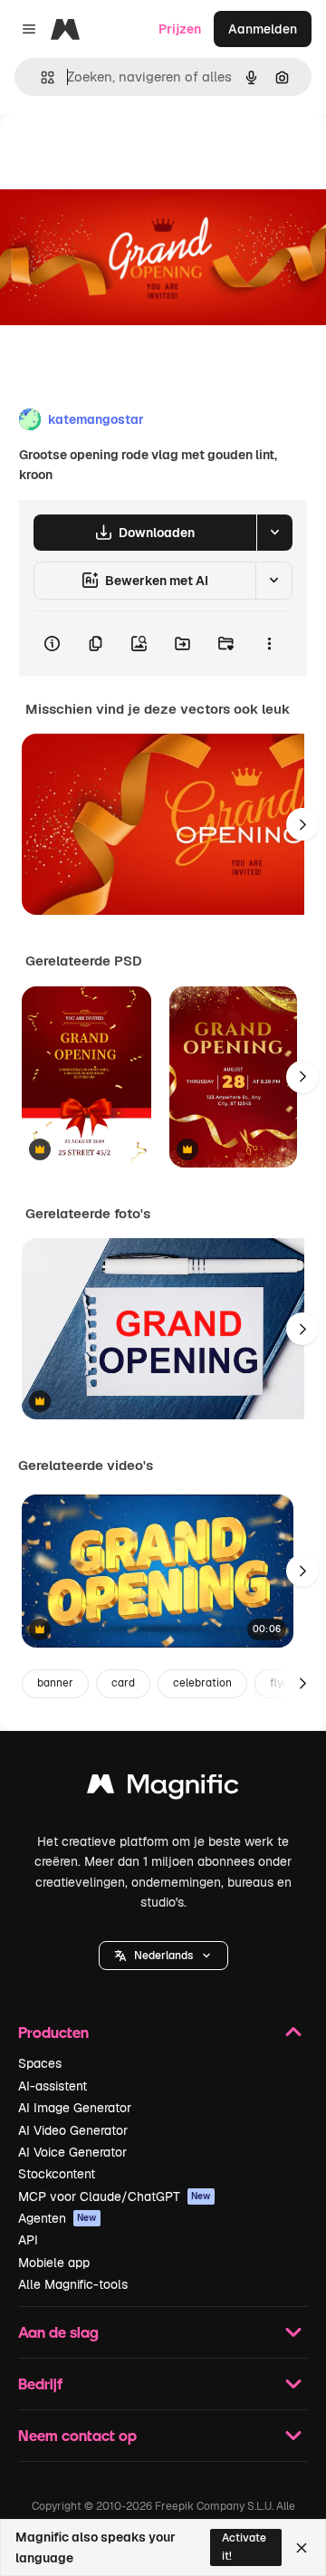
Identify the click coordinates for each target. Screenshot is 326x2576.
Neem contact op (77, 2435)
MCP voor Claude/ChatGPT (115, 2196)
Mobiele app (54, 2263)
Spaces (40, 2063)
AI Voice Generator (72, 2152)
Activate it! (244, 2547)
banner (55, 1683)
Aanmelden (263, 29)
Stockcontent (57, 2174)
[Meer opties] (269, 644)
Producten (53, 2032)
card (123, 1683)
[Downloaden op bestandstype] (274, 533)
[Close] (302, 2548)
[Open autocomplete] (40, 77)
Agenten (58, 2218)
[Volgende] (302, 824)
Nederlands (163, 1956)
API (28, 2240)
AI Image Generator (75, 2108)
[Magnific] (163, 1788)
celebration (202, 1683)
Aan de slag (58, 2332)
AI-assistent (53, 2086)
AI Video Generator (73, 2130)
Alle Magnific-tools (73, 2284)
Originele (119, 155)
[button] (163, 1956)
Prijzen (180, 29)
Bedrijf (40, 2384)
